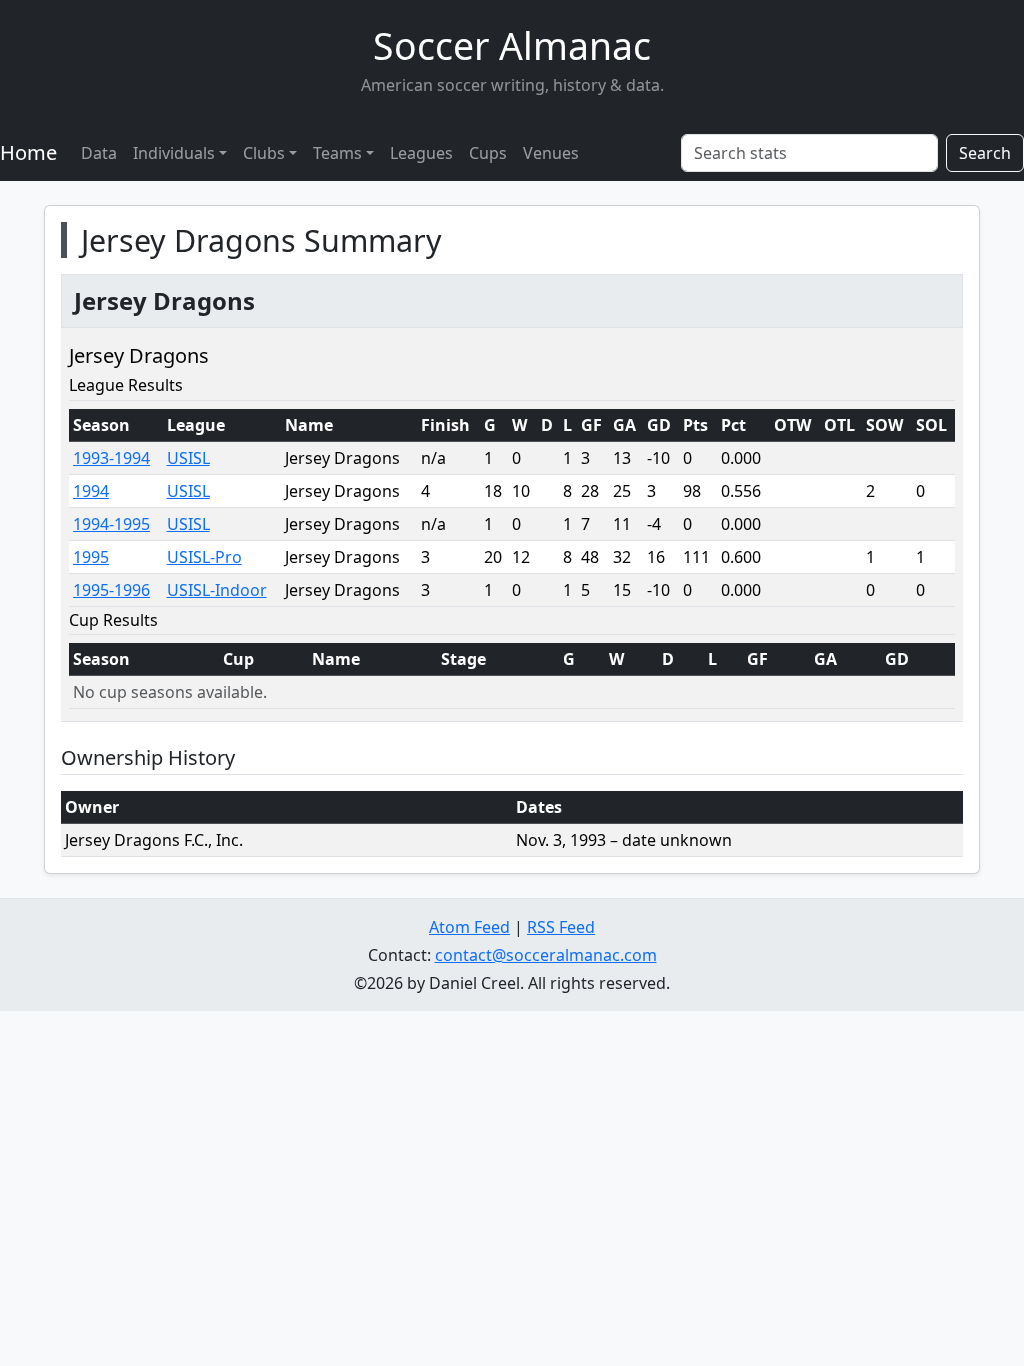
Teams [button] (337, 153)
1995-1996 (111, 590)
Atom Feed (469, 927)
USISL (188, 458)
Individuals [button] (174, 153)
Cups (488, 153)
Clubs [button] (264, 153)
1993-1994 (111, 458)
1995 (91, 557)
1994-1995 (111, 524)
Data (99, 153)
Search (985, 153)
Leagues (421, 153)
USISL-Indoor (217, 590)
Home (28, 152)
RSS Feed (561, 927)
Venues (551, 153)
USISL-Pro (204, 557)
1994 (91, 491)
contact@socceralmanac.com (546, 955)
